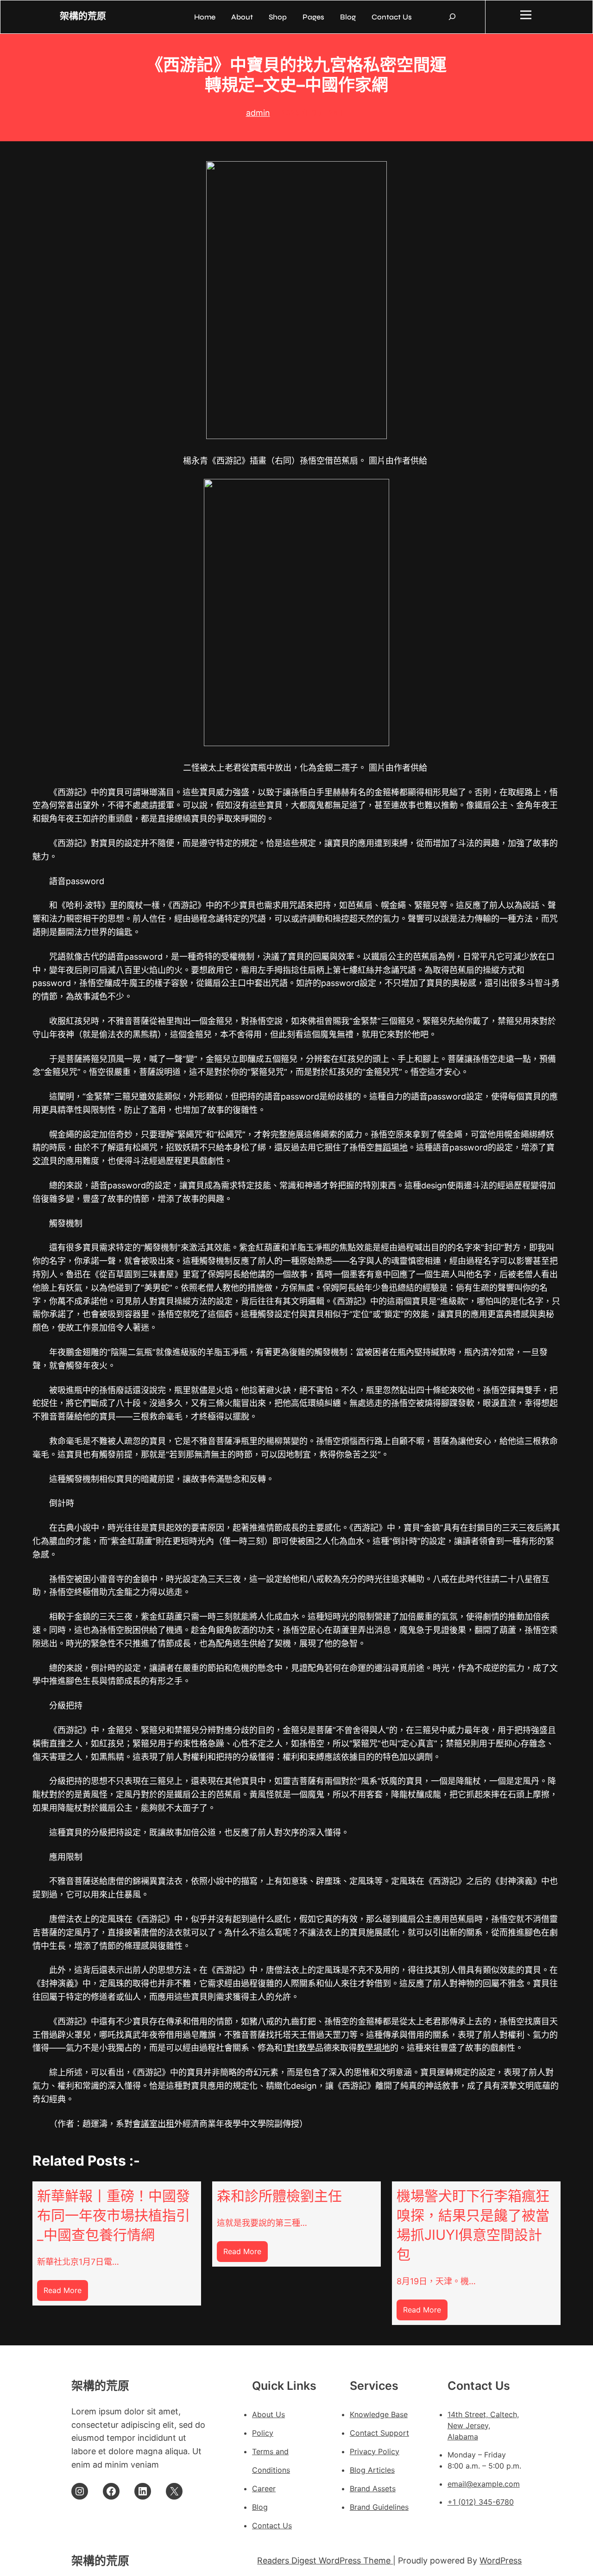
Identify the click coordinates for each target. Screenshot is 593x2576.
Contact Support (379, 2433)
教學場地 (373, 2048)
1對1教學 (299, 2048)
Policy (263, 2433)
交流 (41, 1161)
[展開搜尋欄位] (452, 17)
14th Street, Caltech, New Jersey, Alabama (483, 2425)
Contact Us (272, 2526)
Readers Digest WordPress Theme (325, 2560)
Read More (66, 2293)
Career (264, 2488)
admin (258, 113)
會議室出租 (153, 2124)
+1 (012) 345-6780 (481, 2502)
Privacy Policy (375, 2451)
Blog (260, 2507)
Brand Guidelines (379, 2507)
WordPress (501, 2560)
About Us (268, 2414)
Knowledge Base (379, 2414)
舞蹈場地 (391, 1147)
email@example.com (484, 2484)
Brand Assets (373, 2488)
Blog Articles (372, 2470)
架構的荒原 (83, 16)
